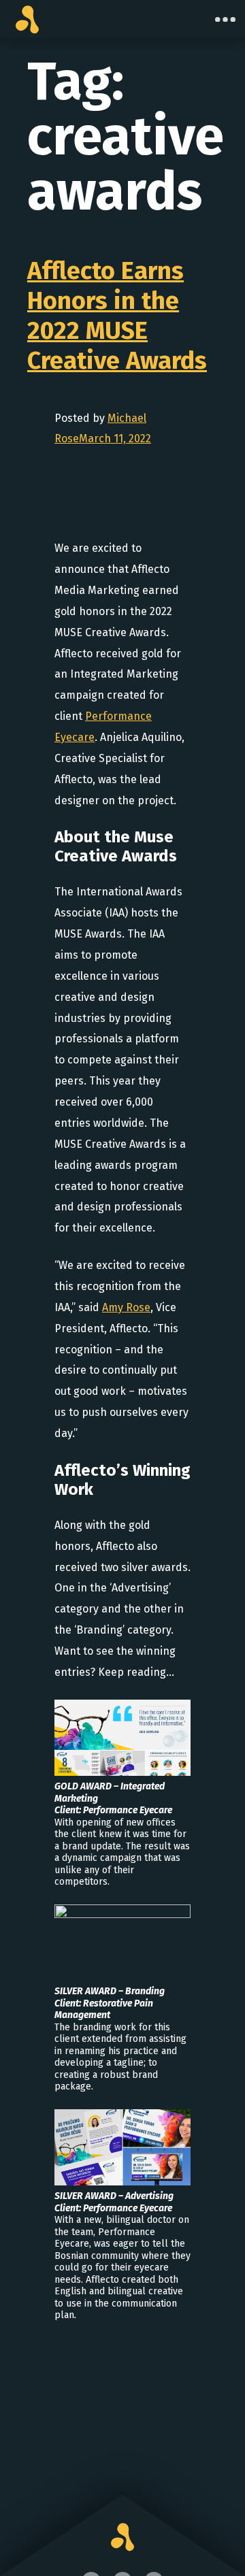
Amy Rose (126, 1307)
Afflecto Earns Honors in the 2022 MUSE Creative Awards (117, 316)
